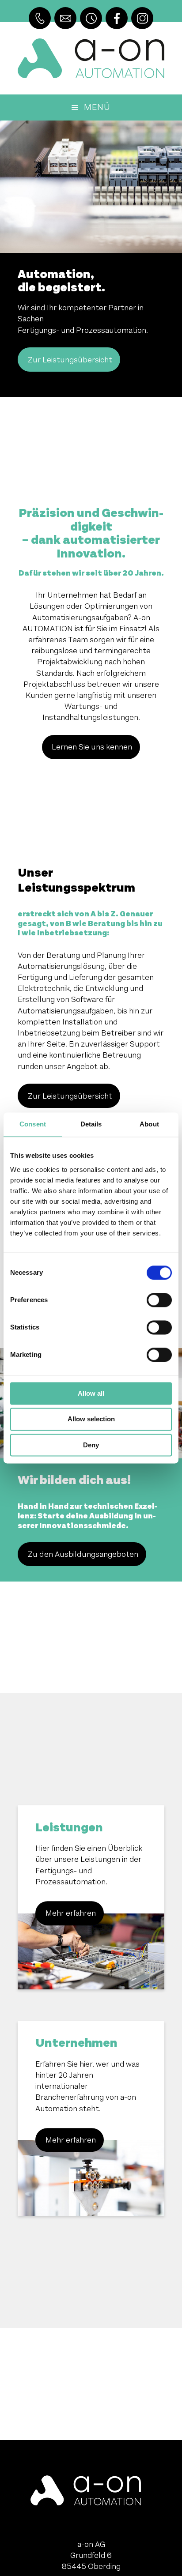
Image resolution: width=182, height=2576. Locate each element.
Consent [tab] (33, 1124)
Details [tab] (91, 1124)
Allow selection (91, 1419)
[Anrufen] (40, 18)
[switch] (159, 1300)
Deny (91, 1445)
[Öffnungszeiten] (91, 18)
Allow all (91, 1393)
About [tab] (149, 1124)
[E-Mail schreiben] (65, 18)
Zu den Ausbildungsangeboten (83, 1554)
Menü (97, 107)
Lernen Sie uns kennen (92, 747)
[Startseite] (91, 58)
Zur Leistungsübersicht (70, 360)
